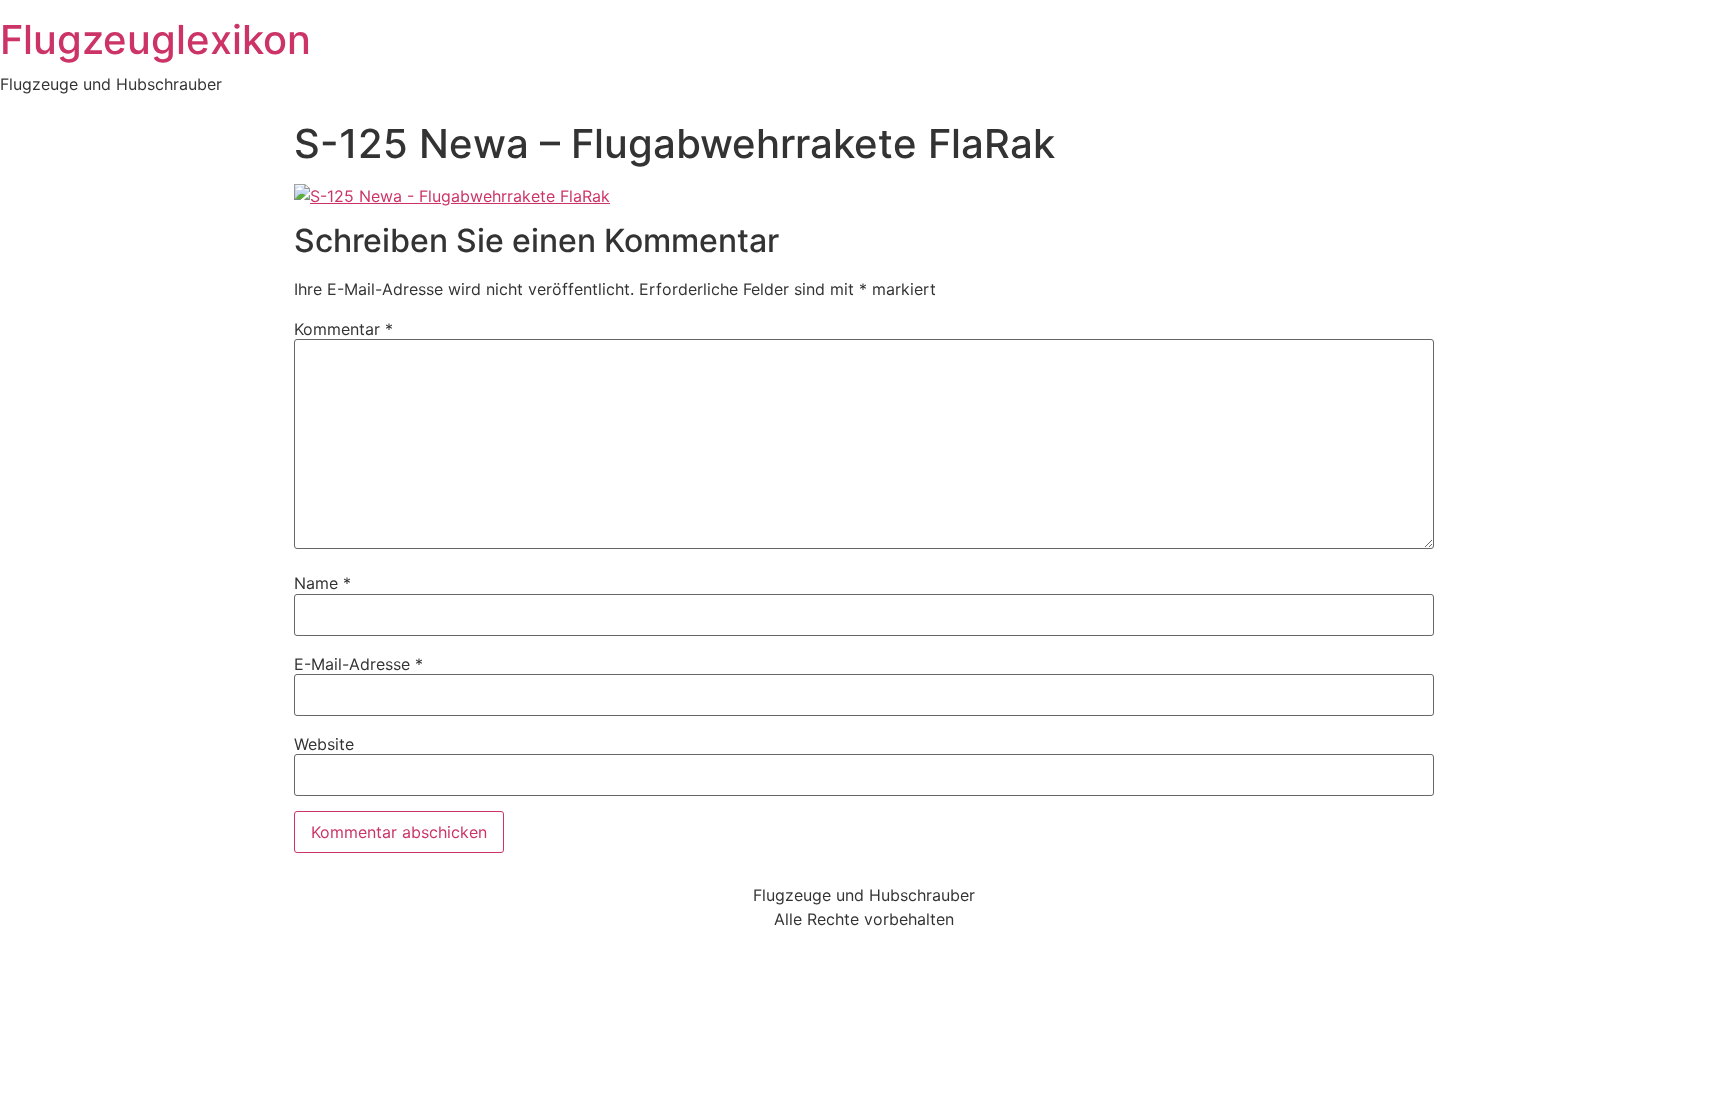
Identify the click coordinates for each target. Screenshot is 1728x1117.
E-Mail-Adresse (358, 664)
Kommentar (343, 329)
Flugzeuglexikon (155, 39)
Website (324, 744)
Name (322, 583)
